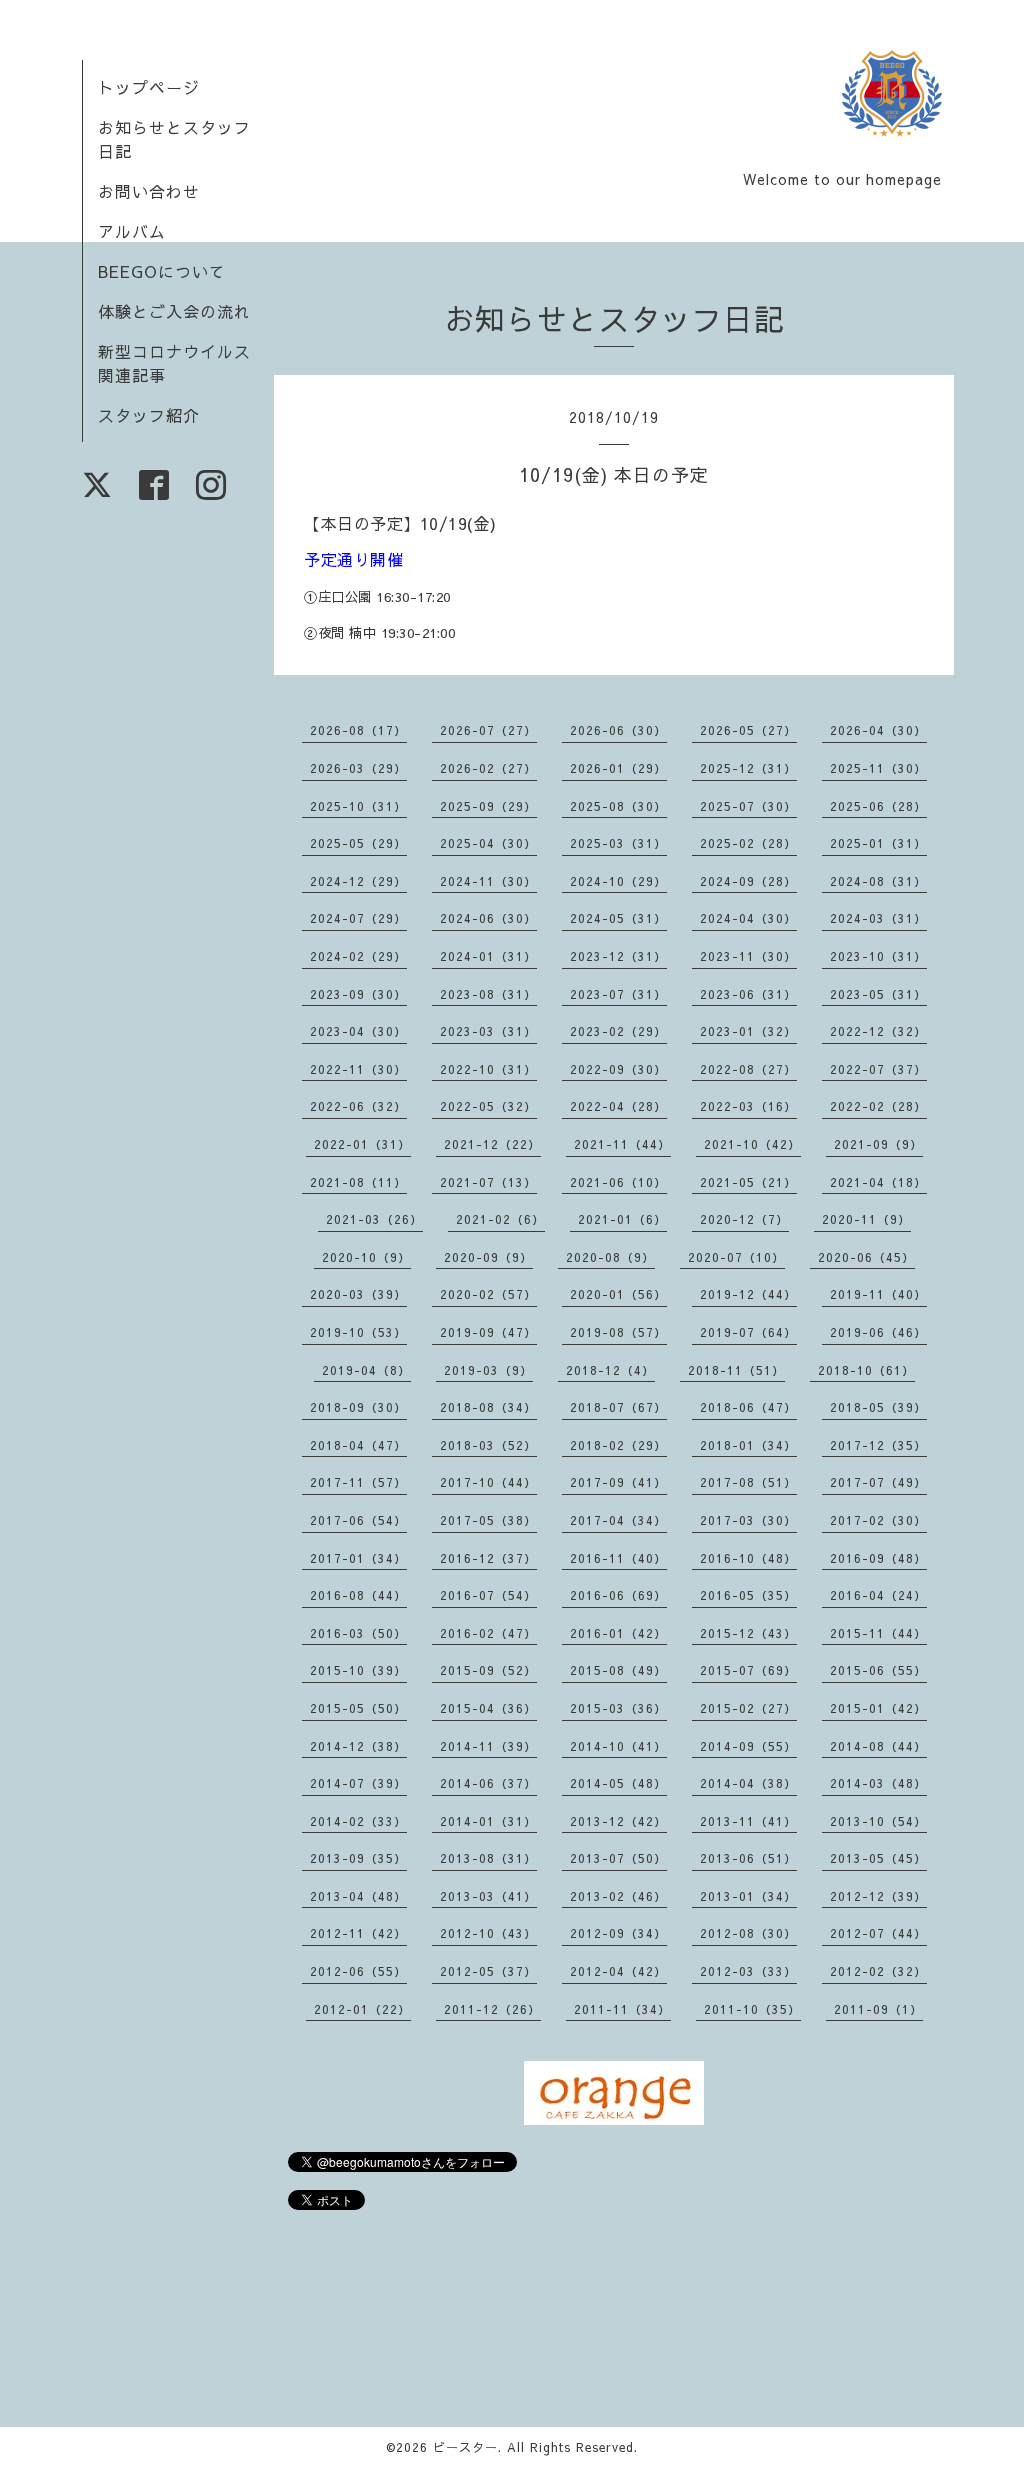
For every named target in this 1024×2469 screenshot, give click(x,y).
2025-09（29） (488, 806)
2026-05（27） (748, 730)
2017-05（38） (488, 1520)
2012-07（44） (878, 1933)
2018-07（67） (618, 1407)
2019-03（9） (488, 1370)
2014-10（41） (618, 1746)
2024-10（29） (618, 881)
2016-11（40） (618, 1558)
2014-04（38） (748, 1783)
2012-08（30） (748, 1933)
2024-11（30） (488, 881)
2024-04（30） (748, 918)
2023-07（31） (618, 994)
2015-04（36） (488, 1708)
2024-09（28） (748, 881)
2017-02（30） (878, 1520)
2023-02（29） (618, 1031)
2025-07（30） (748, 806)
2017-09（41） (618, 1482)
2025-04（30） (488, 843)
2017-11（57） (358, 1482)
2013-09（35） (358, 1858)
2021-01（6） (622, 1219)
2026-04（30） (878, 730)
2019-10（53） (358, 1332)
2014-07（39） (358, 1783)
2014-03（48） (878, 1783)
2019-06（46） (878, 1332)
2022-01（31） (362, 1144)
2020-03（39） (358, 1294)
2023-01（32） (748, 1031)
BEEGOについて (162, 271)
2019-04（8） (366, 1370)
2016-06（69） (618, 1595)
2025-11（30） (878, 768)
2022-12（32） (878, 1031)
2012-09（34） (618, 1933)
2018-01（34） (748, 1445)
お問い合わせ (149, 191)
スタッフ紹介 (149, 415)
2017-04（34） (618, 1520)
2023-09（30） (358, 994)
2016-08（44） (358, 1595)
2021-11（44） (622, 1144)
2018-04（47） (358, 1445)
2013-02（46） (618, 1896)
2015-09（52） (488, 1670)
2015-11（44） (878, 1633)
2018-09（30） (358, 1407)
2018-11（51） (736, 1370)
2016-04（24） (878, 1595)
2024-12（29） (358, 881)
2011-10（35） (752, 2009)
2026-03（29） (358, 768)
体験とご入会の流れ (174, 311)
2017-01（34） (358, 1558)
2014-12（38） (358, 1746)
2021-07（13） (488, 1182)
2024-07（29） (358, 918)
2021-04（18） (878, 1182)
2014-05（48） (618, 1783)
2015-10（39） (358, 1670)
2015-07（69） (748, 1670)
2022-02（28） (878, 1106)
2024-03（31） (878, 918)
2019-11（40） (878, 1294)
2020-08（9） (610, 1257)
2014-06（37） (488, 1783)
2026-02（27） (488, 768)
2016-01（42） (618, 1633)
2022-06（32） (358, 1106)
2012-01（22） (362, 2009)
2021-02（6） (500, 1219)
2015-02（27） (748, 1708)
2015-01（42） (878, 1708)
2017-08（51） (748, 1482)
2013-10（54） (878, 1821)
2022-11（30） (358, 1069)
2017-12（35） (878, 1445)
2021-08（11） (358, 1182)
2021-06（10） (618, 1182)
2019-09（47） (488, 1332)
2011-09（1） (878, 2009)
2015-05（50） (358, 1708)
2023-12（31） (618, 956)
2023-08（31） (488, 994)
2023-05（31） (878, 994)
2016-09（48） (878, 1558)
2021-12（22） (492, 1144)
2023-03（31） (488, 1031)
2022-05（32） (488, 1106)
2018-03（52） (488, 1445)
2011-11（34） (622, 2009)
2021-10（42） (752, 1144)
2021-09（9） (878, 1144)
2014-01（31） (488, 1821)
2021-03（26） (374, 1219)
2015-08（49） (618, 1670)
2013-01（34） (748, 1896)
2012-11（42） (358, 1933)
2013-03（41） (488, 1896)
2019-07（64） (748, 1332)
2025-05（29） (358, 843)
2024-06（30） (488, 918)
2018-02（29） (618, 1445)
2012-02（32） (878, 1971)
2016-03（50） (358, 1633)
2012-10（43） (488, 1933)
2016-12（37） (488, 1558)
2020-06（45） (866, 1257)
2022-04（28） (618, 1106)
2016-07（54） (488, 1595)
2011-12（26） (492, 2009)
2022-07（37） (878, 1069)
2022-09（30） (618, 1069)
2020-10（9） (366, 1257)
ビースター (465, 2447)
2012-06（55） (358, 1971)
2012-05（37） (488, 1971)
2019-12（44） (748, 1294)
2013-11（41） (748, 1821)
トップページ (149, 87)
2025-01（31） (878, 843)
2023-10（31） (878, 956)
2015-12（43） (748, 1633)
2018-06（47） (748, 1407)
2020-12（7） (744, 1219)
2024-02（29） (358, 956)
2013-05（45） (878, 1858)
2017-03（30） (748, 1520)
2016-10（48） (748, 1558)
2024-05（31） (618, 918)
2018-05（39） (878, 1407)
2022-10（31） (488, 1069)
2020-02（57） (488, 1294)
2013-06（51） (748, 1858)
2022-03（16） (748, 1106)
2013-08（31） (488, 1858)
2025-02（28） (748, 843)
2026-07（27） (488, 730)
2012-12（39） (878, 1896)
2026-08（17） (358, 730)
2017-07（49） (878, 1482)
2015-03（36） (618, 1708)
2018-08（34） (488, 1407)
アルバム (132, 231)
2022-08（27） (748, 1069)
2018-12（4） (610, 1370)
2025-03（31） (618, 843)
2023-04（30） (358, 1031)
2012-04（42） (618, 1971)
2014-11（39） (488, 1746)
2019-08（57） (618, 1332)
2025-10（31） (358, 806)
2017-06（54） (358, 1520)
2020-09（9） (488, 1257)
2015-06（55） (878, 1670)
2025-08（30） (618, 806)
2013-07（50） (618, 1858)
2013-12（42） (618, 1821)
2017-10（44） (488, 1482)
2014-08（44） (878, 1746)
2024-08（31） (878, 881)
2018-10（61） (866, 1370)
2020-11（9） (866, 1219)
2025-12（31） (748, 768)
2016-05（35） (748, 1595)
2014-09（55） (748, 1746)
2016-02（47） (488, 1633)
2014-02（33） (358, 1821)
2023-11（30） (748, 956)
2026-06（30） (618, 730)
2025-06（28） (878, 806)
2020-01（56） (618, 1294)
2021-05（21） (748, 1182)
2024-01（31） (488, 956)
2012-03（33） (748, 1971)
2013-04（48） (358, 1896)
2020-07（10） (736, 1257)
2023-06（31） (748, 994)
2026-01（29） (618, 768)
